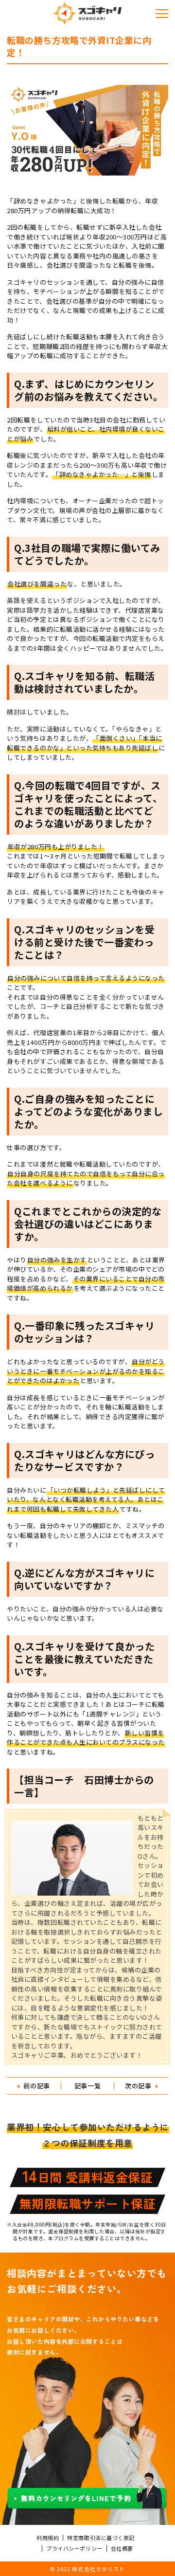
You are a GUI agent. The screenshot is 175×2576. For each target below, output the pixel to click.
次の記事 (138, 2086)
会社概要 (122, 2548)
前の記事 (36, 2086)
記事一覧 (87, 2086)
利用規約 (48, 2538)
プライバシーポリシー (74, 2548)
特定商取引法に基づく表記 (101, 2538)
